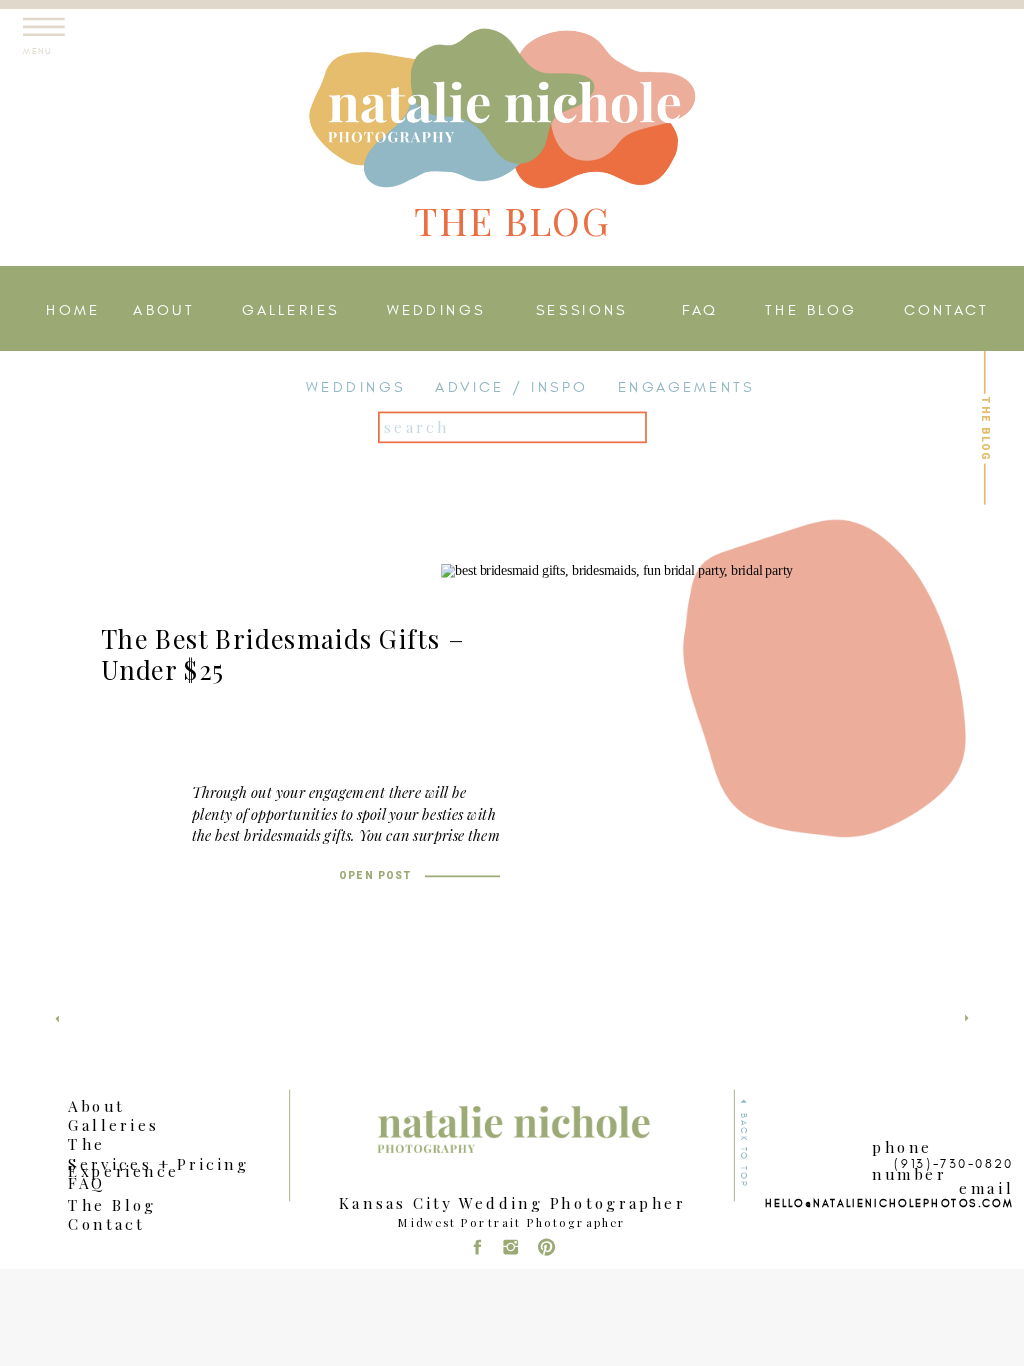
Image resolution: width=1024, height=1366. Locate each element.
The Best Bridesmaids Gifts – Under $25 (283, 654)
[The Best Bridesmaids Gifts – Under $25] (638, 761)
